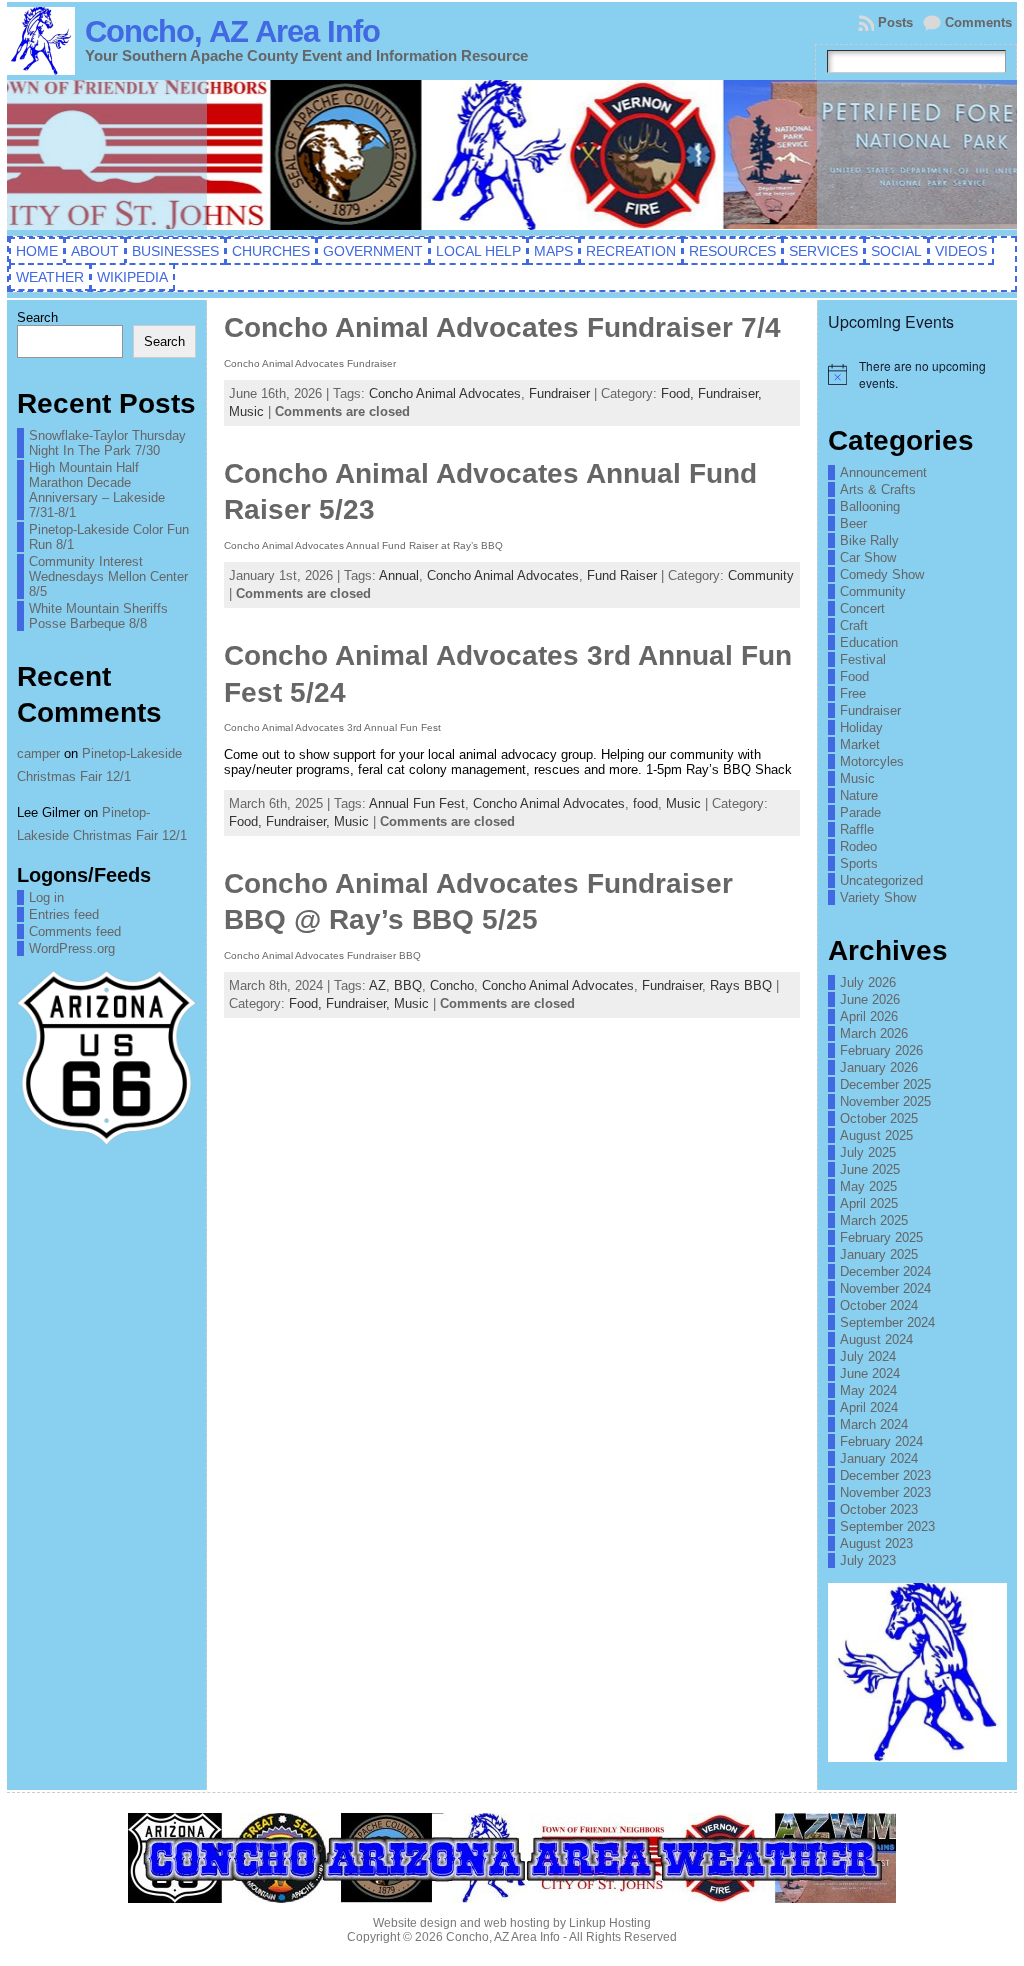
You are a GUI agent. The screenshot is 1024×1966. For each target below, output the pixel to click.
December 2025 (885, 1084)
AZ (377, 985)
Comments (978, 22)
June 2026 (870, 999)
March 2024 (874, 1424)
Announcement (883, 472)
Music (246, 411)
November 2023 (885, 1492)
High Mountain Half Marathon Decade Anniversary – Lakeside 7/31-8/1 (97, 490)
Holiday (861, 727)
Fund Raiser (622, 575)
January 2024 (879, 1458)
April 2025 (869, 1203)
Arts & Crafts (878, 489)
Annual (399, 575)
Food (854, 676)
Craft (854, 625)
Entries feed (64, 914)
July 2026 (868, 982)
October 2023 (879, 1509)
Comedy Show (882, 574)
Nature (859, 795)
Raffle (857, 829)
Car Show (868, 557)
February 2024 (881, 1441)
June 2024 (870, 1373)
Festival (863, 659)
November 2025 (885, 1101)
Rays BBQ (741, 985)
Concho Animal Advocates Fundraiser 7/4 (502, 327)
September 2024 (887, 1322)
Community (761, 575)
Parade (860, 812)
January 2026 (879, 1067)
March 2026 (874, 1033)
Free (853, 693)
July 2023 (868, 1560)
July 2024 (868, 1356)
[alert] (917, 374)
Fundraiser (559, 393)
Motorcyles (872, 761)
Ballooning (870, 506)
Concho (452, 985)
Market (860, 744)
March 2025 (874, 1220)
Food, (679, 393)
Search (37, 317)
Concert (862, 608)
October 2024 (879, 1305)
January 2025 (879, 1254)
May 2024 (868, 1390)
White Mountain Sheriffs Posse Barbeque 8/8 (98, 616)
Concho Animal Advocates (445, 393)
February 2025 (881, 1237)
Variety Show (878, 897)
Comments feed (75, 931)
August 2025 (876, 1135)
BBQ (408, 985)
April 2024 (869, 1407)
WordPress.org (72, 948)
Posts (895, 22)
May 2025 (868, 1186)
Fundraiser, (730, 393)
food (645, 803)
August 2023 (876, 1543)
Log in (46, 897)
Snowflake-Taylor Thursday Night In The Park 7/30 (107, 443)
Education (869, 642)
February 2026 (881, 1050)
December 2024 (885, 1271)
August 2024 (876, 1339)
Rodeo (858, 846)
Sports (859, 863)
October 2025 (879, 1118)
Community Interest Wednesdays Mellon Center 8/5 (108, 576)
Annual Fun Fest (417, 803)
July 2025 (868, 1152)
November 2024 (885, 1288)
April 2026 (869, 1016)
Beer (853, 523)
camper (38, 753)
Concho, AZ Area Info (232, 31)
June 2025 (870, 1169)
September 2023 (887, 1526)
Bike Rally (869, 540)
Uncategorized (881, 880)
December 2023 (885, 1475)
